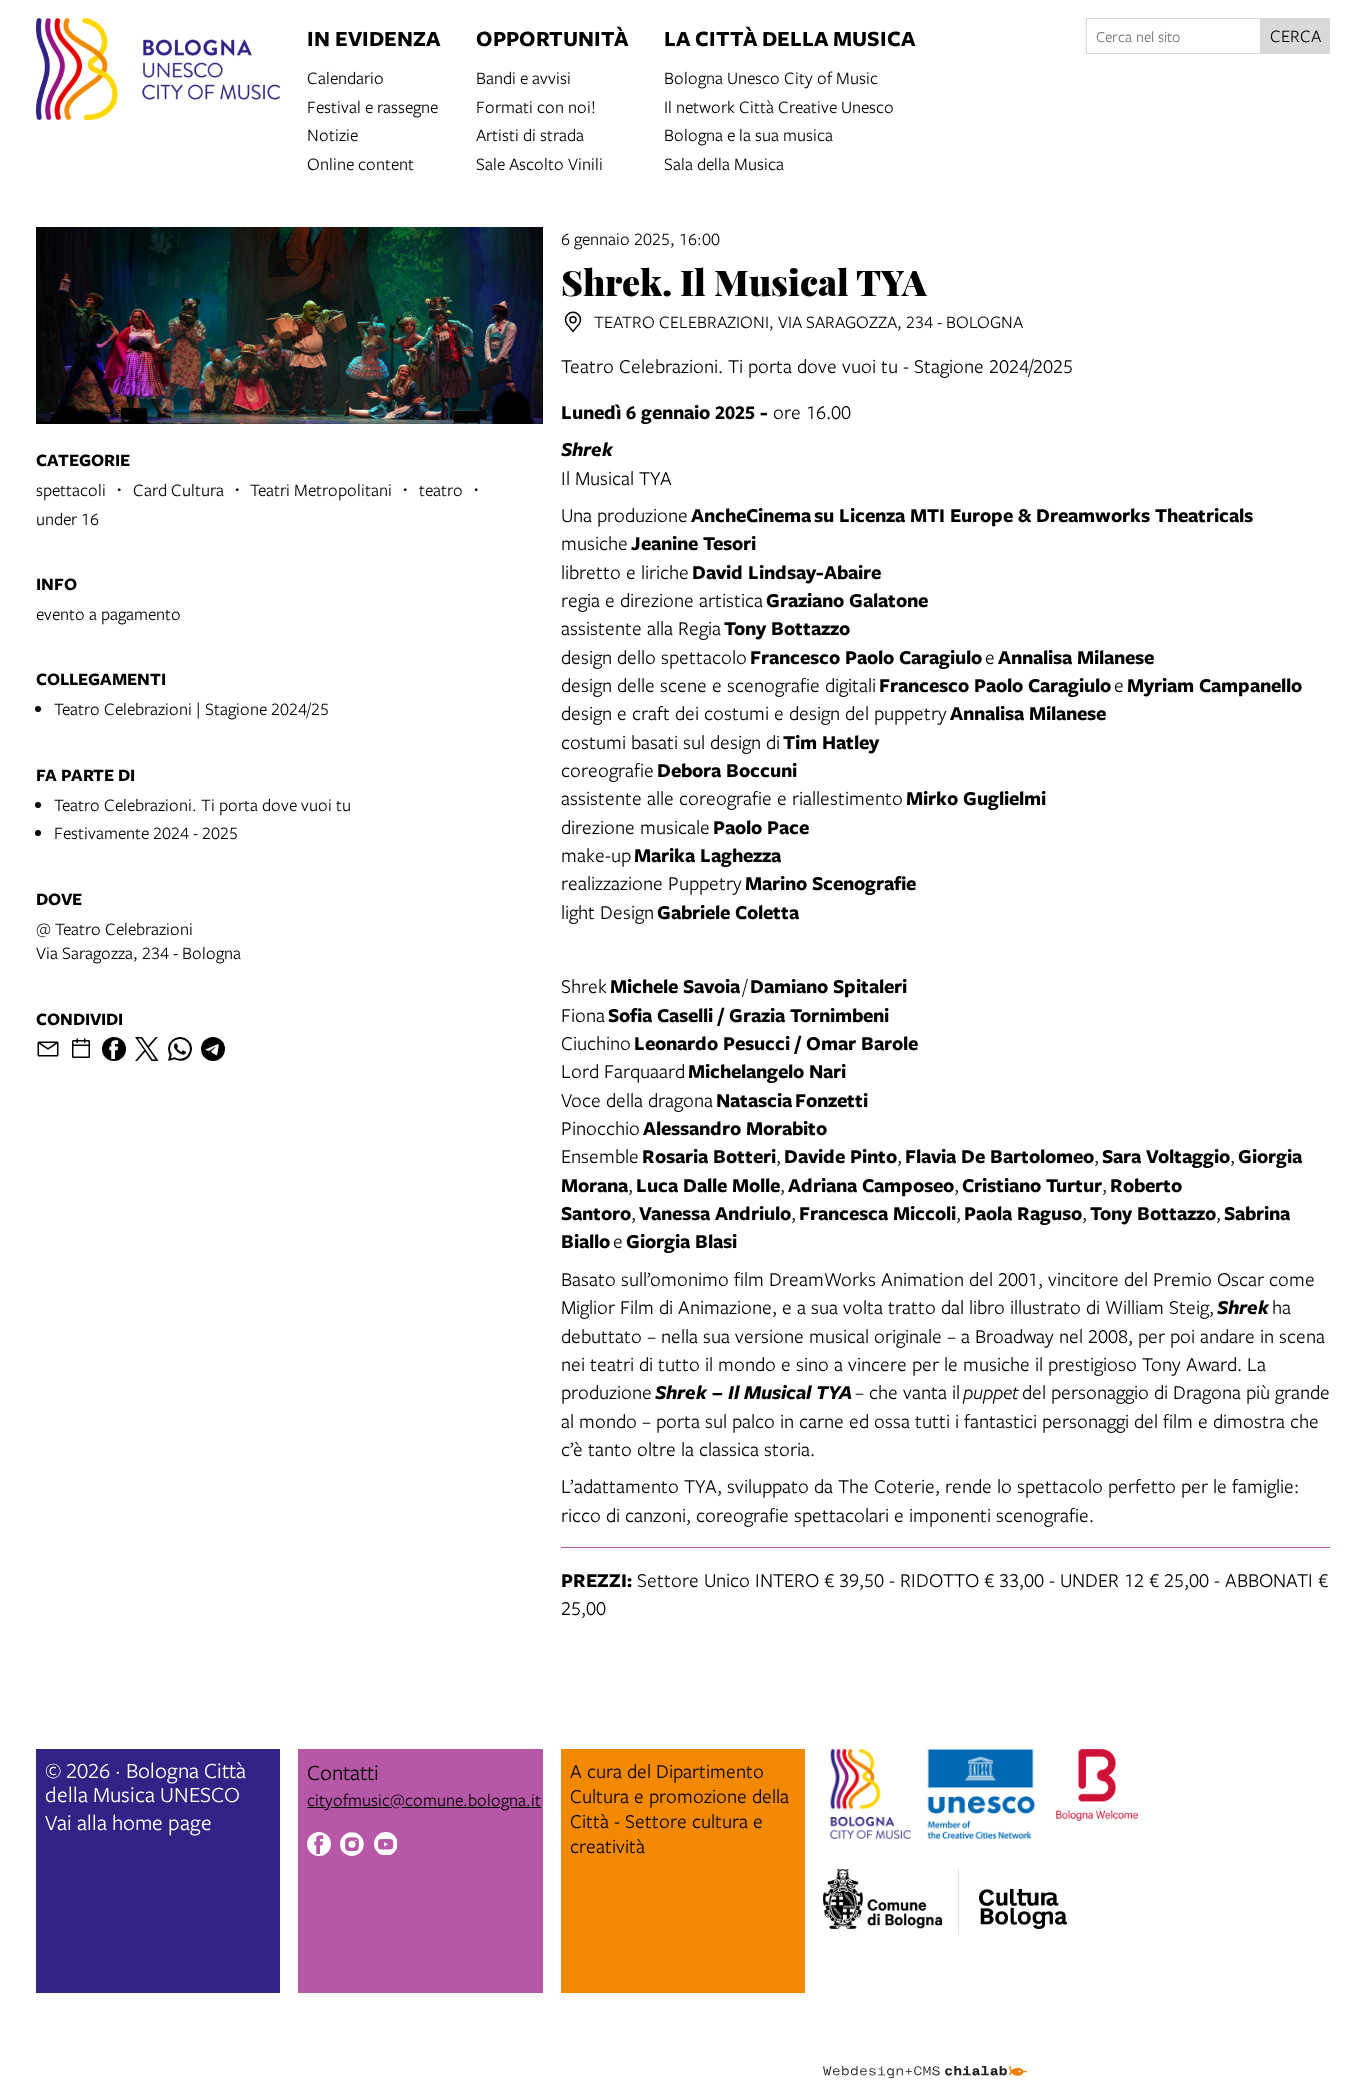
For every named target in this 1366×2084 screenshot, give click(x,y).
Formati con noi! (536, 105)
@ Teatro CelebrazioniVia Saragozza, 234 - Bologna (138, 940)
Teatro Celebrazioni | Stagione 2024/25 (191, 708)
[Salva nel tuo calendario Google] (81, 1049)
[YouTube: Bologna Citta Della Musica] (386, 1847)
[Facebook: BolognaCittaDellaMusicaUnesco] (319, 1847)
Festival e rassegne (372, 105)
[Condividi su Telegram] (213, 1049)
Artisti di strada (530, 133)
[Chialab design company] (925, 2054)
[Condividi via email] (48, 1049)
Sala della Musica (724, 162)
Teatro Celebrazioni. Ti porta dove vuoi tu (202, 804)
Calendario (345, 76)
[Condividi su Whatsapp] (180, 1049)
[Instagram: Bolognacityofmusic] (352, 1847)
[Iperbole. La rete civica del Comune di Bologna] (890, 1902)
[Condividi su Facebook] (114, 1049)
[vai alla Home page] (158, 72)
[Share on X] (147, 1049)
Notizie (332, 133)
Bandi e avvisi (523, 76)
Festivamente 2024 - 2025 (146, 832)
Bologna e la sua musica (748, 133)
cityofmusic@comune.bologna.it (424, 1799)
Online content (360, 162)
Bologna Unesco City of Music (771, 76)
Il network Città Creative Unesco (779, 105)
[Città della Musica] (1023, 1896)
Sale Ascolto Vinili (539, 162)
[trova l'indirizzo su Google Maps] (573, 322)
